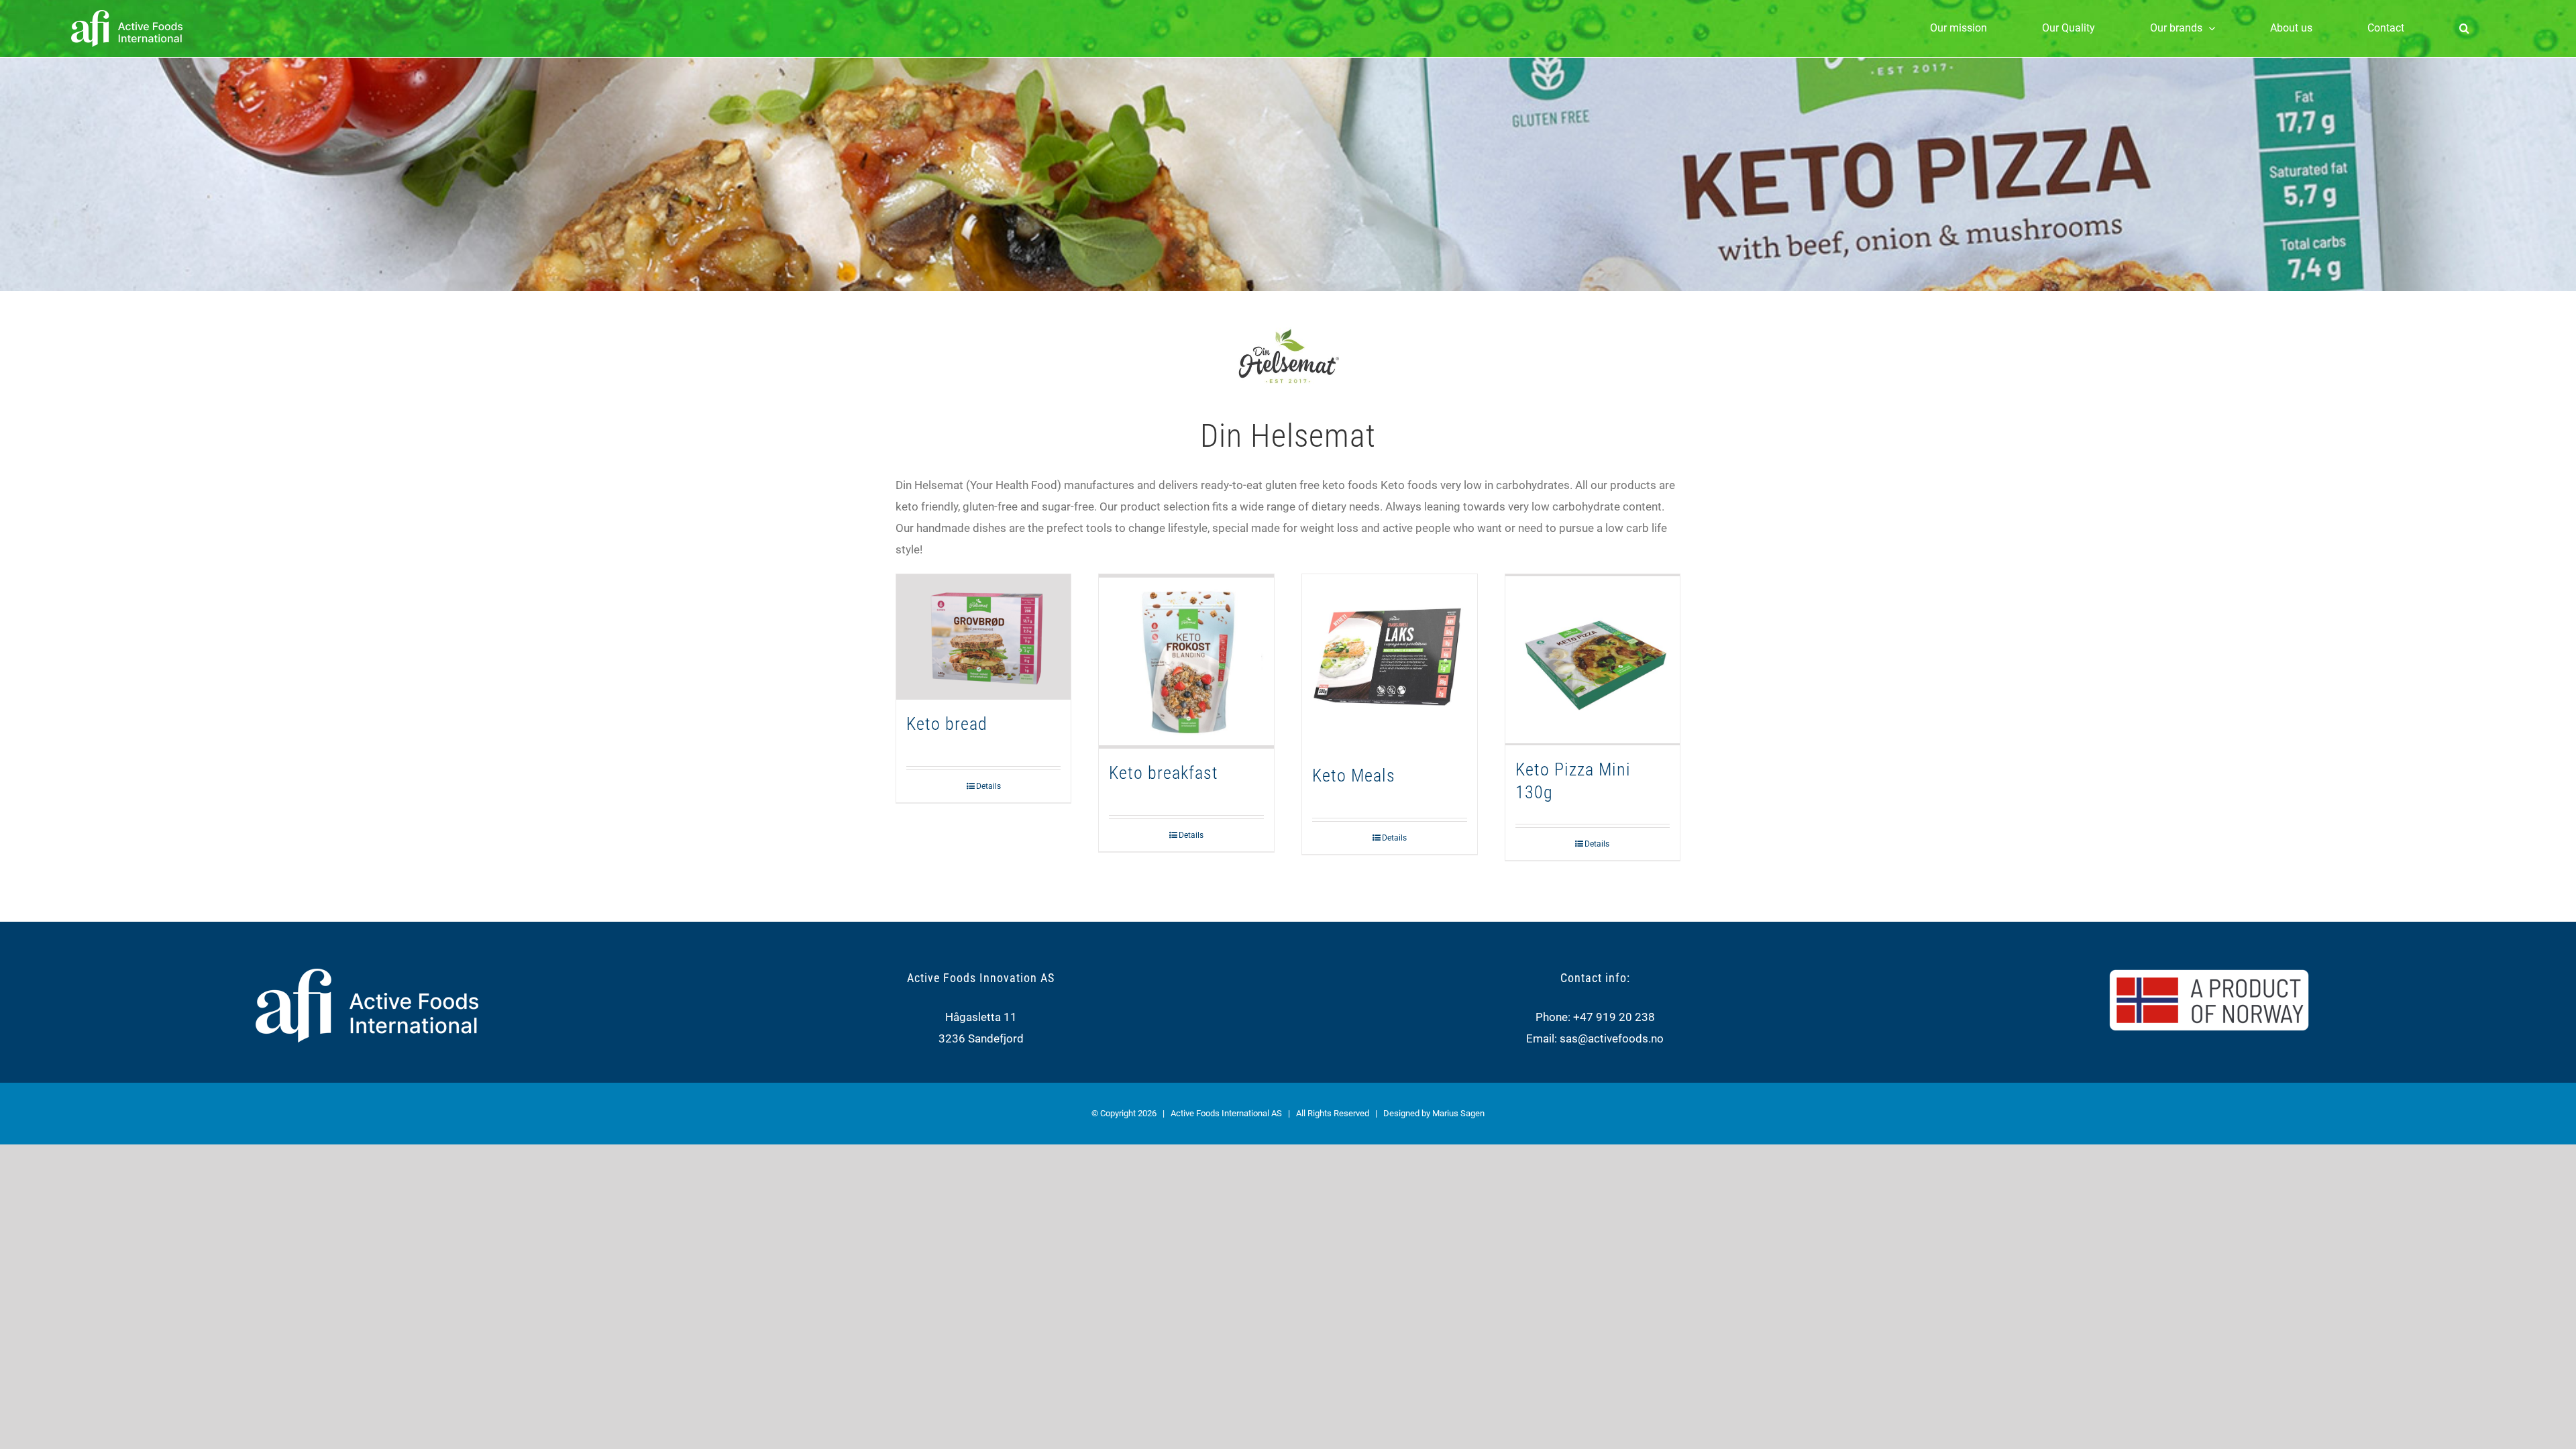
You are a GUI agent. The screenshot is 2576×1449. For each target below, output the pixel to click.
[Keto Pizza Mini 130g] (1593, 660)
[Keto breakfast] (1186, 662)
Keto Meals (1354, 775)
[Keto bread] (984, 637)
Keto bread (947, 724)
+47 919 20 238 (1614, 1017)
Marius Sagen (1458, 1113)
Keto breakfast (1164, 773)
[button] (2464, 28)
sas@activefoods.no (1612, 1038)
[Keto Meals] (1390, 663)
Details (988, 786)
